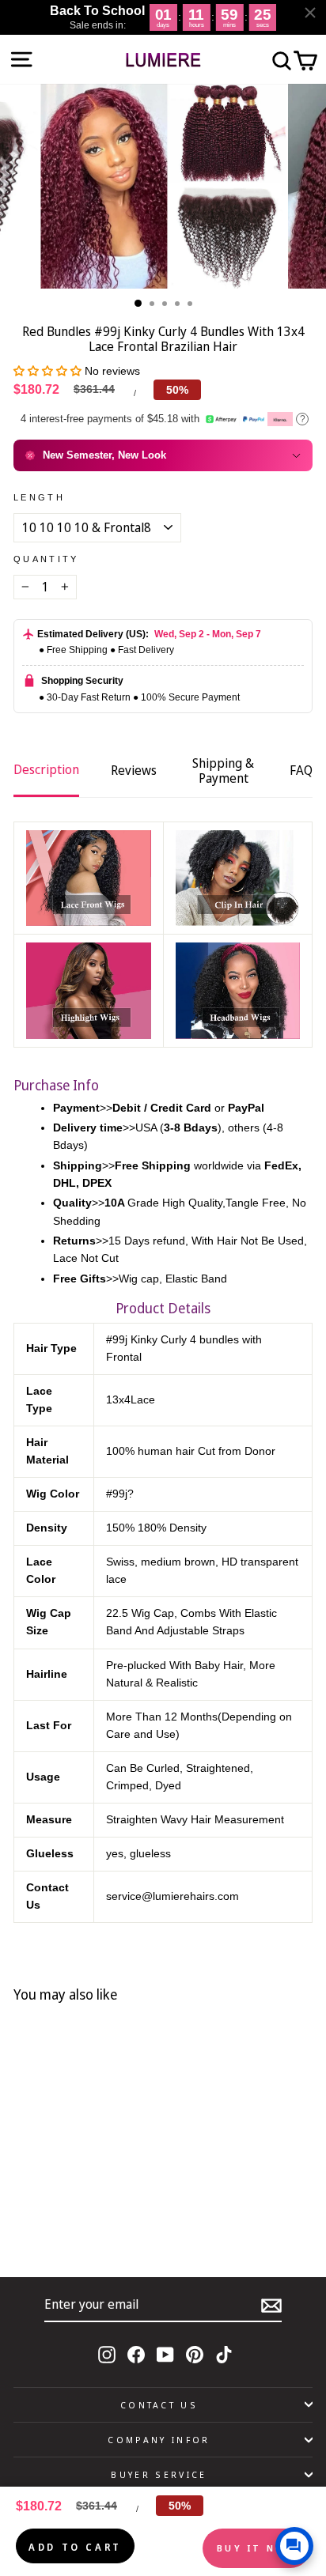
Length (39, 497)
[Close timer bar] (310, 13)
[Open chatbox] (294, 2546)
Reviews (134, 770)
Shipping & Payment (223, 771)
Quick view (113, 2208)
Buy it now (256, 2548)
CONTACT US (159, 2405)
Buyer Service (159, 2474)
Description (46, 769)
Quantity (46, 559)
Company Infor (159, 2440)
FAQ (301, 770)
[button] (49, 371)
